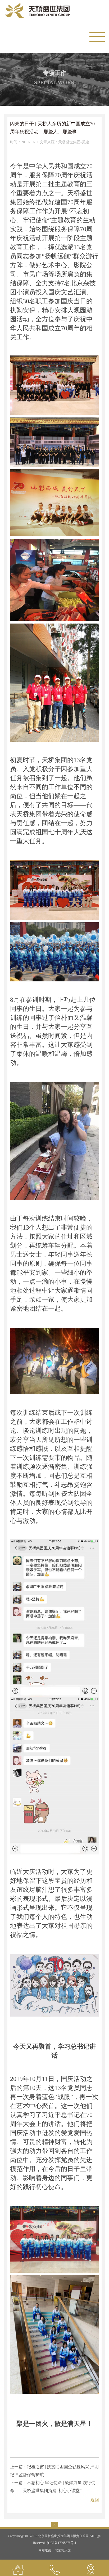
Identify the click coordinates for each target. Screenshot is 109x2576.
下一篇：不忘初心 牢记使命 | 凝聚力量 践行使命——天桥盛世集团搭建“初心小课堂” (53, 2487)
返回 (95, 2500)
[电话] (54, 2568)
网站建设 (45, 2550)
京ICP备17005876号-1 (61, 2543)
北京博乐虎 (63, 2550)
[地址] (91, 2568)
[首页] (18, 2568)
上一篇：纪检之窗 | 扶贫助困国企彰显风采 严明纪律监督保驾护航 (54, 2471)
